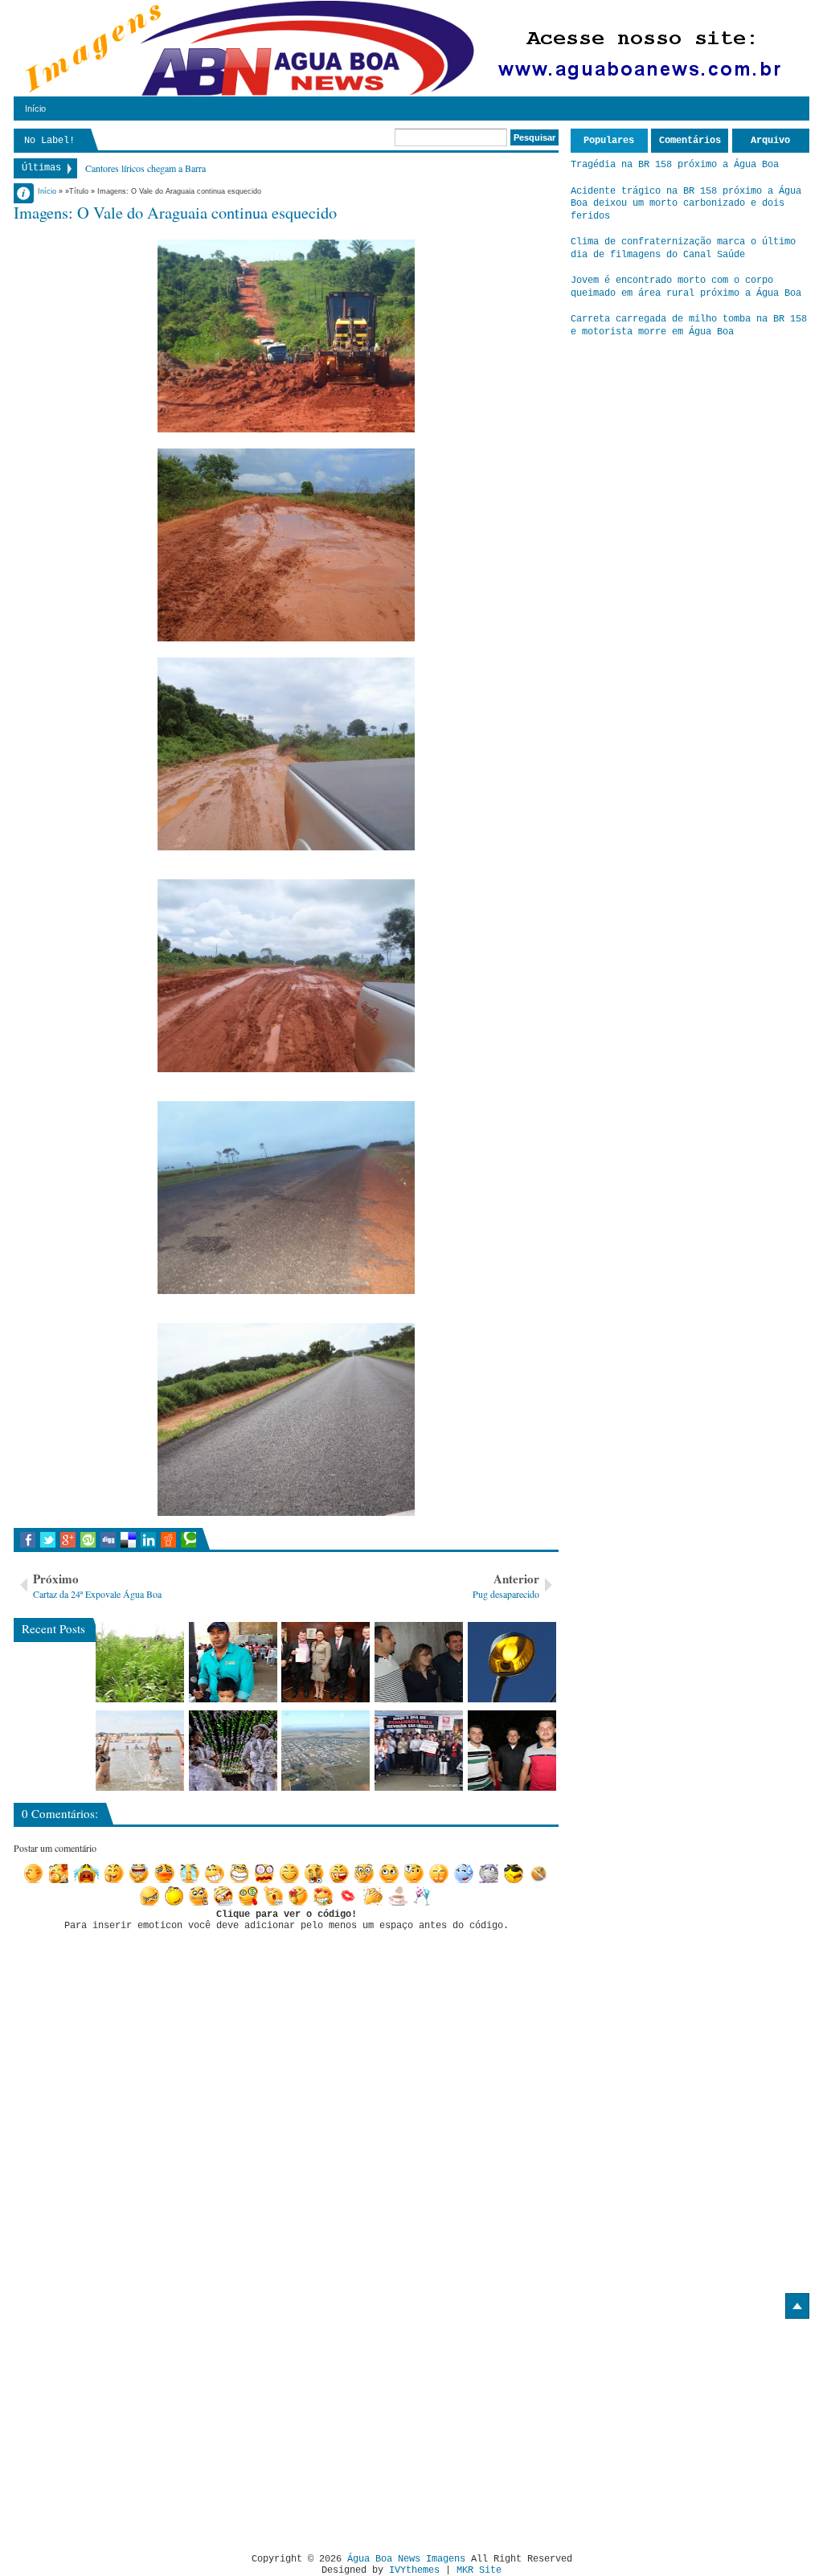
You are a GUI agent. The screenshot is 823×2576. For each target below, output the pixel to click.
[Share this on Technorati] (188, 1540)
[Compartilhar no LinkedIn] (148, 1540)
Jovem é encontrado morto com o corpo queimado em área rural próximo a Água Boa (686, 287)
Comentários (690, 141)
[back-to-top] (797, 2306)
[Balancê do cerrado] (233, 1751)
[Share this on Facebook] (28, 1540)
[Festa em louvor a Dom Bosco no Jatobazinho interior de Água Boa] (233, 1662)
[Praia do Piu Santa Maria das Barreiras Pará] (140, 1751)
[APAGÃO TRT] (419, 1751)
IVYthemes (414, 2570)
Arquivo (770, 141)
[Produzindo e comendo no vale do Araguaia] (140, 1662)
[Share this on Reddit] (168, 1540)
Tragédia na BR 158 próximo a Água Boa (675, 165)
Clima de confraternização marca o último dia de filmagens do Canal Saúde (683, 248)
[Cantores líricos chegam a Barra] (419, 1662)
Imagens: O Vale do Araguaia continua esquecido (175, 212)
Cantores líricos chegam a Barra (145, 168)
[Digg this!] (108, 1540)
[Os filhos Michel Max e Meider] (512, 1751)
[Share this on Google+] (68, 1540)
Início (35, 109)
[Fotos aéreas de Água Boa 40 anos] (326, 1751)
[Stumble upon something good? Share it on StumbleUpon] (88, 1540)
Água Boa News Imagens (406, 2559)
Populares (609, 141)
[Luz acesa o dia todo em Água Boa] (512, 1662)
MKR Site (479, 2570)
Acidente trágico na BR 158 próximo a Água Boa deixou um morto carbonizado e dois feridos (686, 204)
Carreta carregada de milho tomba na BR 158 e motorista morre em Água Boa (689, 326)
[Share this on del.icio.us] (128, 1540)
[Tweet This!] (48, 1540)
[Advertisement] (149, 2430)
